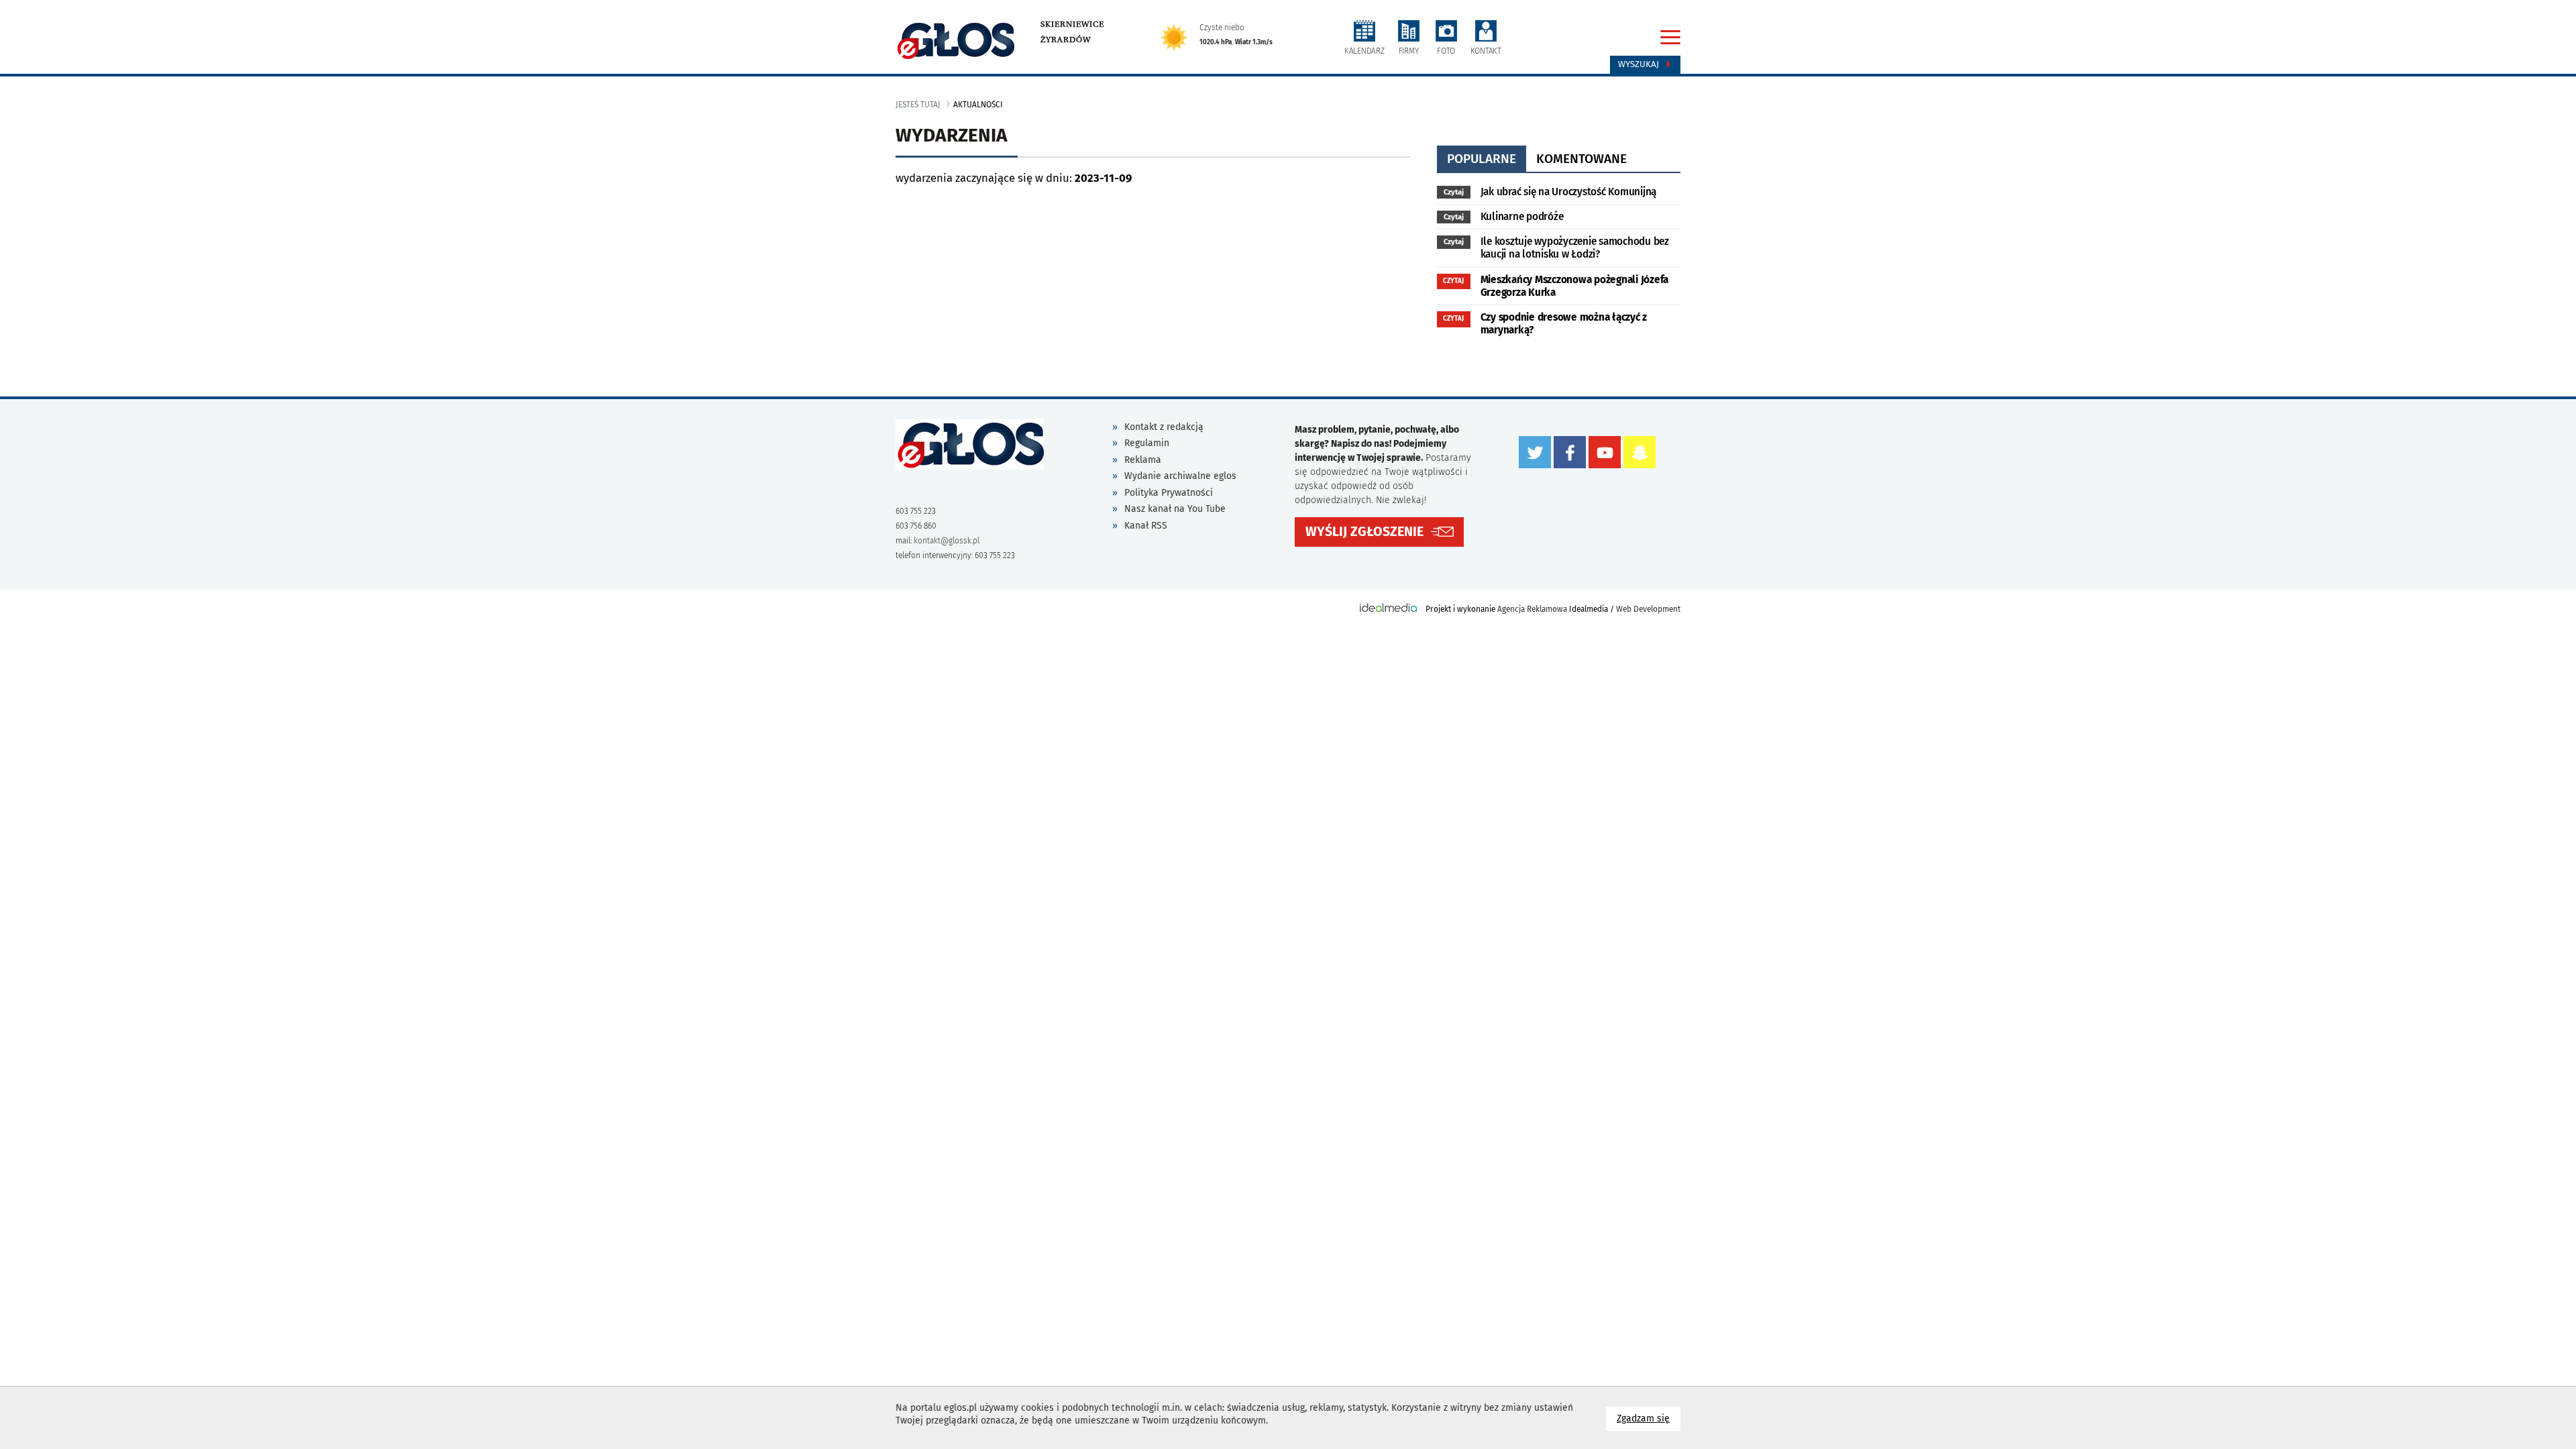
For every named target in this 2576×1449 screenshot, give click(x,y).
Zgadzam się (1649, 1418)
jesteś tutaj (918, 105)
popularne (1482, 159)
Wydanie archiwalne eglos (1180, 476)
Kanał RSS (1146, 526)
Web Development (1648, 609)
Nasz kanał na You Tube (1175, 509)
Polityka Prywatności (1169, 493)
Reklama (1143, 460)
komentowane (1581, 159)
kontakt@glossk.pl (947, 541)
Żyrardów (1066, 40)
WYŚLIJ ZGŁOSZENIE (1364, 532)
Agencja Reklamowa (1532, 609)
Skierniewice (1072, 24)
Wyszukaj (1640, 64)
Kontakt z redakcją (1164, 427)
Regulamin (1147, 443)
